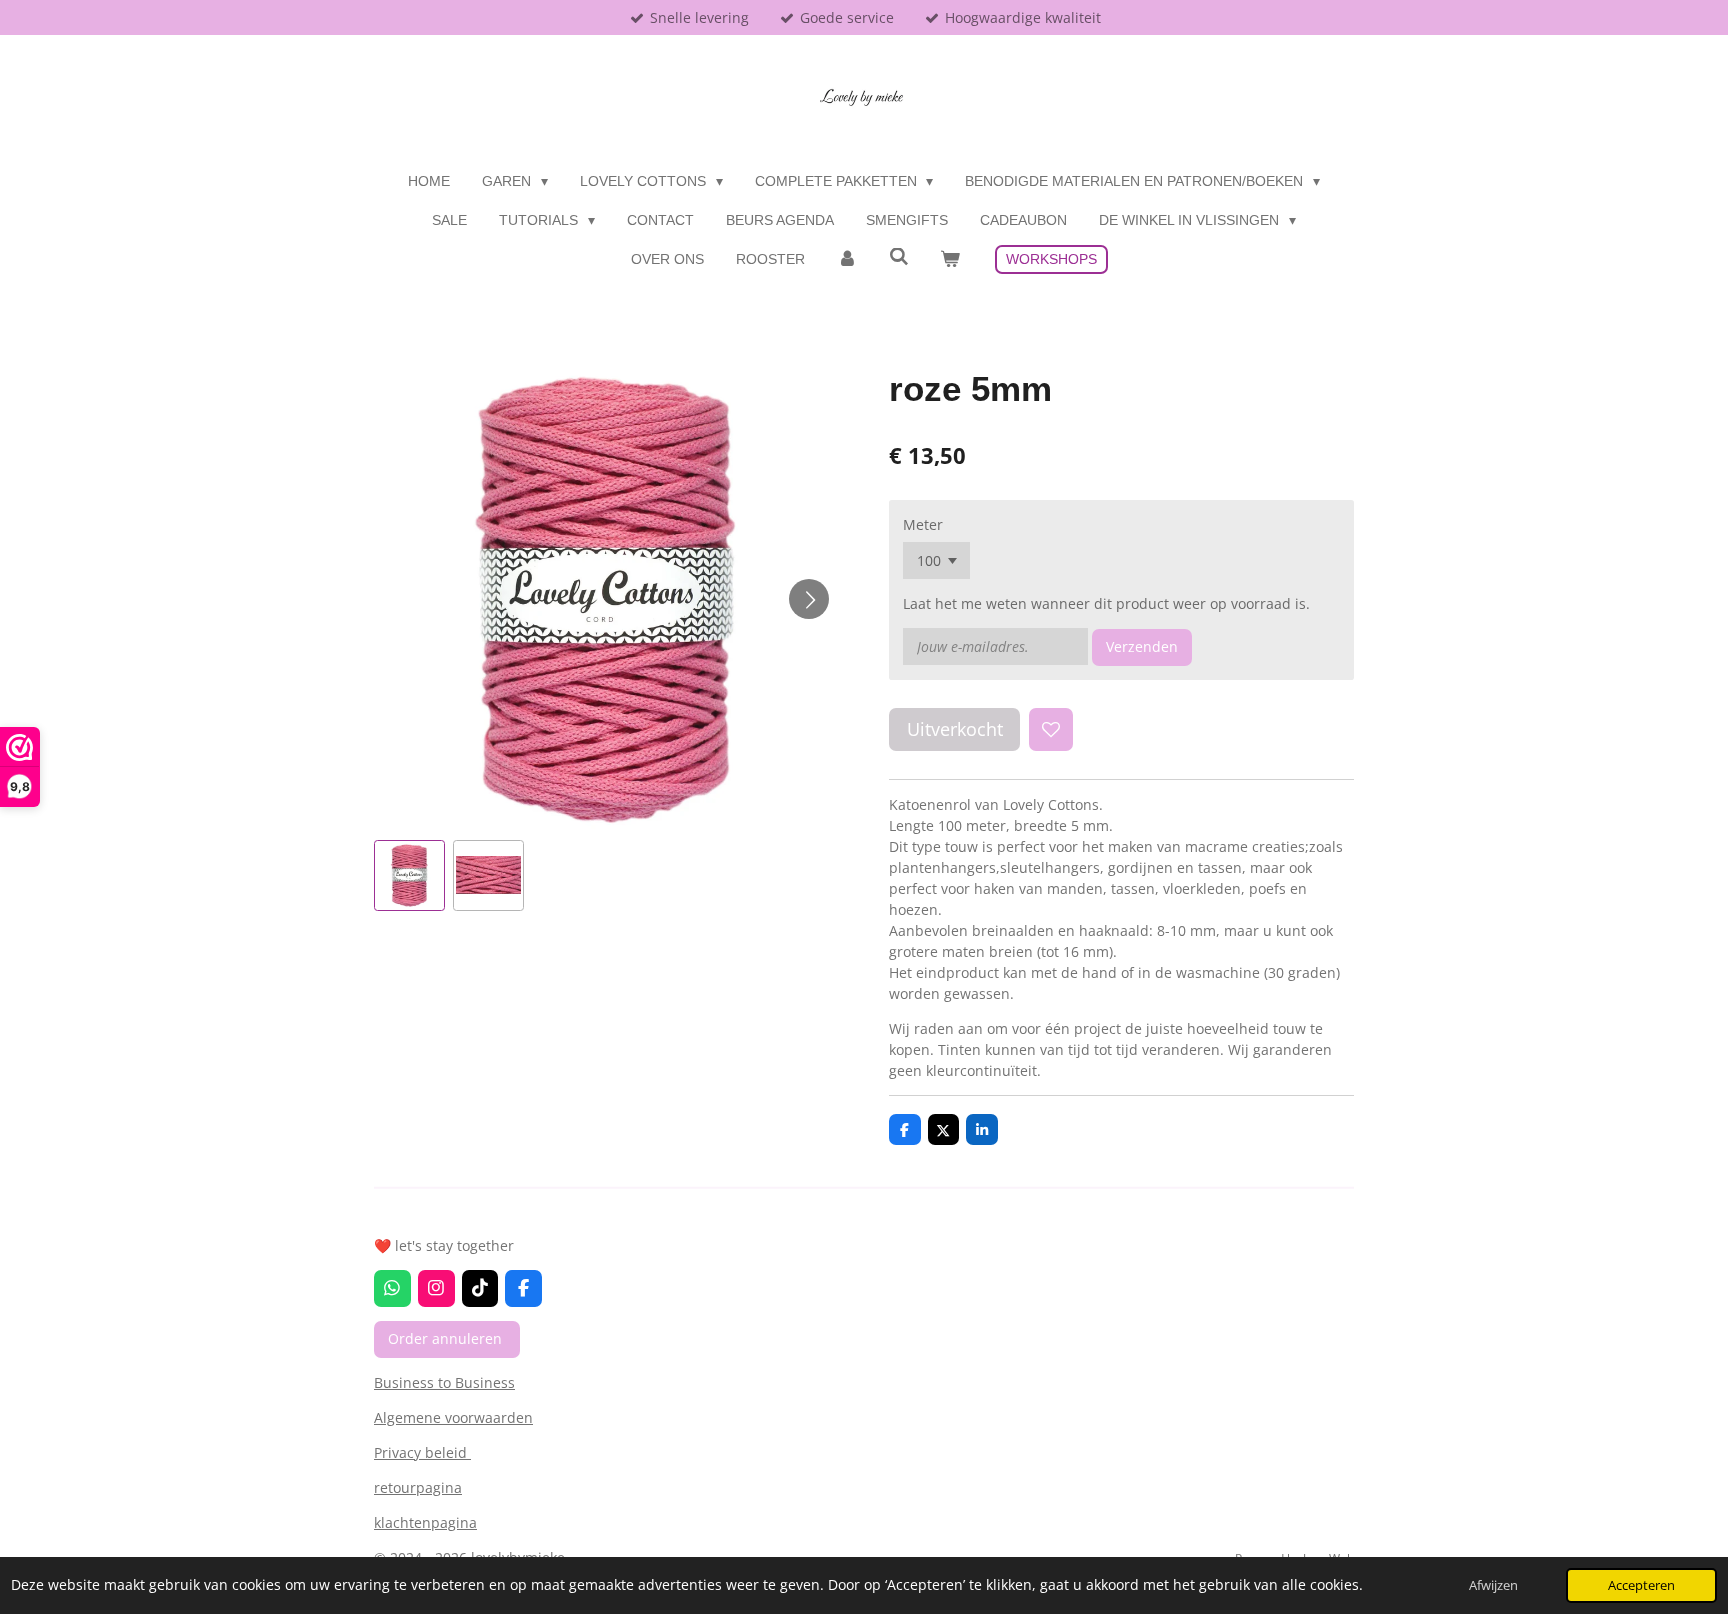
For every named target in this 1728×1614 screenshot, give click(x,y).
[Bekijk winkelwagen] (950, 259)
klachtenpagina (425, 1522)
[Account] (847, 259)
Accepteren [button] (1641, 1585)
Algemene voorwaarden (453, 1417)
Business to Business (444, 1382)
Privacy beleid (422, 1452)
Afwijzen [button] (1493, 1585)
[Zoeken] (899, 257)
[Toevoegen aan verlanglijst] (1051, 730)
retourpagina (418, 1487)
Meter (923, 524)
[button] (409, 875)
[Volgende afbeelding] (809, 599)
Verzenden (1142, 646)
